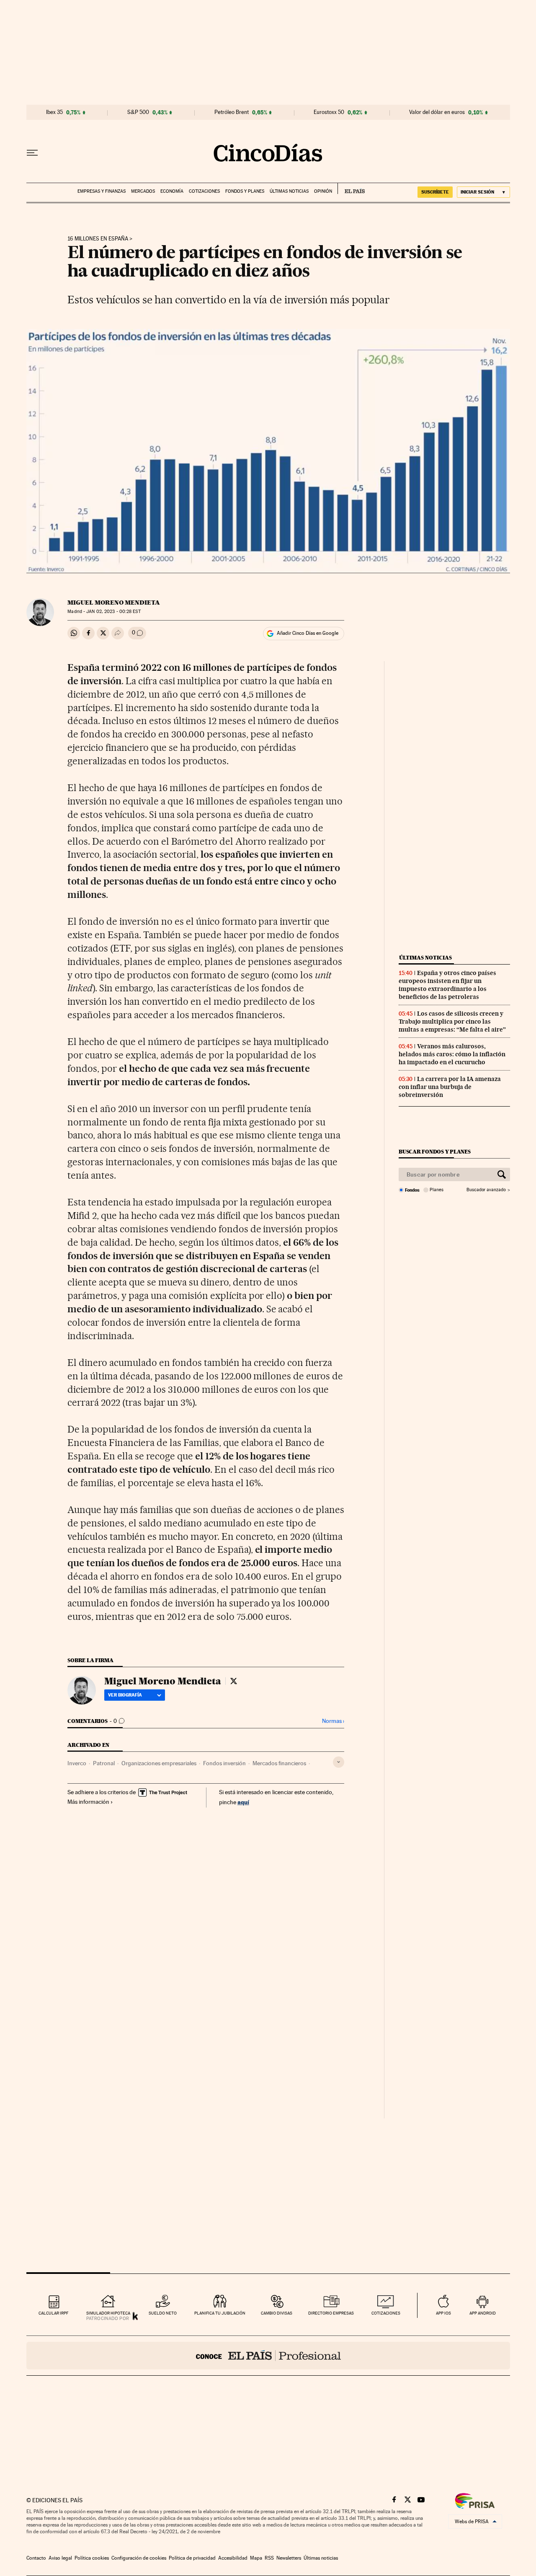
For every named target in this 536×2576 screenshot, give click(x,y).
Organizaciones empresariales (159, 1763)
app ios (443, 2313)
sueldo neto (163, 2313)
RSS (269, 2558)
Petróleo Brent (232, 112)
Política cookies (92, 2558)
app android (483, 2313)
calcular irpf (53, 2313)
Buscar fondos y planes (435, 1152)
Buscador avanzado (486, 1190)
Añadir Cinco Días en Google (308, 633)
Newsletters (289, 2558)
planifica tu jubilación (220, 2313)
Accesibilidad (233, 2558)
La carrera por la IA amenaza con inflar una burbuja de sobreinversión (450, 1087)
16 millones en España (98, 239)
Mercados (143, 191)
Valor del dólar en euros (437, 112)
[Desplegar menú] (32, 153)
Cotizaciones (204, 191)
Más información (88, 1802)
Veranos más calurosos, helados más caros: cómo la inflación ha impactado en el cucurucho (452, 1054)
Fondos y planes (245, 191)
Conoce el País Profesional (268, 2356)
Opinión (323, 191)
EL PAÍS (351, 189)
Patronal (104, 1763)
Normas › (333, 1721)
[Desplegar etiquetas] (339, 1762)
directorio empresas (331, 2313)
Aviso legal (60, 2558)
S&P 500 (138, 112)
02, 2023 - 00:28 (113, 612)
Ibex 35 (54, 112)
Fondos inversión (224, 1763)
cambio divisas (277, 2313)
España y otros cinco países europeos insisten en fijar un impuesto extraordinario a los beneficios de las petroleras (447, 985)
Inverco (77, 1763)
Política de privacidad (192, 2558)
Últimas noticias (289, 191)
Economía (172, 191)
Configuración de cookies (139, 2558)
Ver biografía (125, 1695)
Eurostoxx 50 (329, 112)
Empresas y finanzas (102, 191)
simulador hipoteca (108, 2313)
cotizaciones (386, 2313)
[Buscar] (502, 1174)
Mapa (256, 2558)
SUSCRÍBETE (435, 192)
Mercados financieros (279, 1763)
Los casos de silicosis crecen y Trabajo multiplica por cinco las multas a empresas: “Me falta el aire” (452, 1022)
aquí (243, 1802)
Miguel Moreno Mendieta (114, 603)
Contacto (36, 2558)
